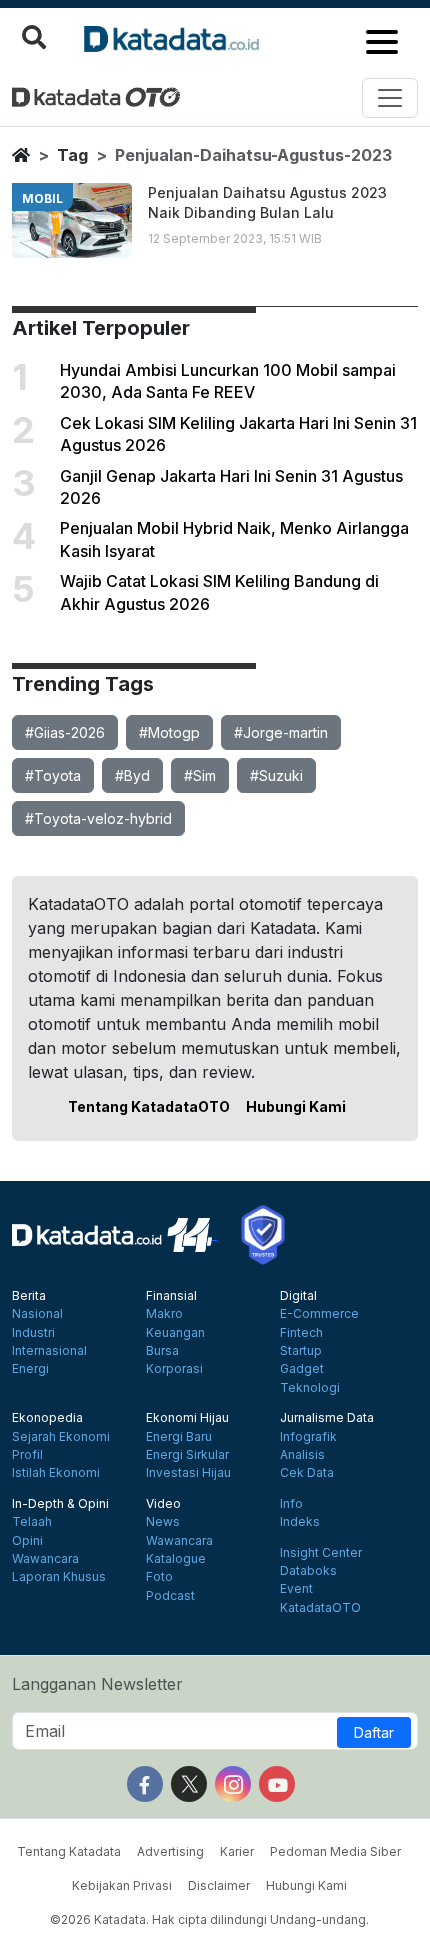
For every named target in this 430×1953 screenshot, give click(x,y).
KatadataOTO (320, 1608)
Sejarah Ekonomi (61, 1437)
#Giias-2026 (65, 732)
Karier (237, 1851)
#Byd (132, 775)
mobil (42, 198)
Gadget (302, 1369)
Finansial (171, 1296)
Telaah (32, 1522)
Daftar (374, 1732)
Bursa (162, 1351)
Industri (33, 1333)
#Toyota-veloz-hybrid (98, 818)
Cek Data (307, 1473)
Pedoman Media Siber (335, 1851)
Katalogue (176, 1559)
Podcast (170, 1596)
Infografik (308, 1437)
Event (296, 1589)
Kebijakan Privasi (122, 1885)
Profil (27, 1455)
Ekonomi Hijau (187, 1418)
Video (163, 1504)
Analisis (302, 1455)
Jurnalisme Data (327, 1418)
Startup (301, 1351)
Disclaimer (219, 1885)
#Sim (200, 775)
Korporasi (174, 1369)
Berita (29, 1296)
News (163, 1522)
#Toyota (53, 775)
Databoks (308, 1571)
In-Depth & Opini (60, 1504)
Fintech (301, 1333)
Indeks (300, 1522)
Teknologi (310, 1388)
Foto (159, 1577)
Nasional (37, 1314)
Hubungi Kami (296, 1106)
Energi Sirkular (187, 1455)
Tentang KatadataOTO (149, 1106)
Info (291, 1504)
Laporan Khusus (59, 1577)
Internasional (49, 1351)
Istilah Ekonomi (56, 1473)
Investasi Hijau (188, 1473)
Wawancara (45, 1559)
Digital (298, 1296)
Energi (30, 1369)
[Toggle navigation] (390, 98)
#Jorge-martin (281, 732)
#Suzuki (276, 775)
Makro (164, 1314)
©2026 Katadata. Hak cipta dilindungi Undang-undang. (209, 1919)
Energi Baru (179, 1437)
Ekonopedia (47, 1418)
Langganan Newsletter (97, 1684)
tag (72, 155)
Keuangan (175, 1333)
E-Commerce (319, 1314)
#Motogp (169, 732)
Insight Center (321, 1553)
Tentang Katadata (69, 1851)
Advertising (170, 1851)
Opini (27, 1541)
